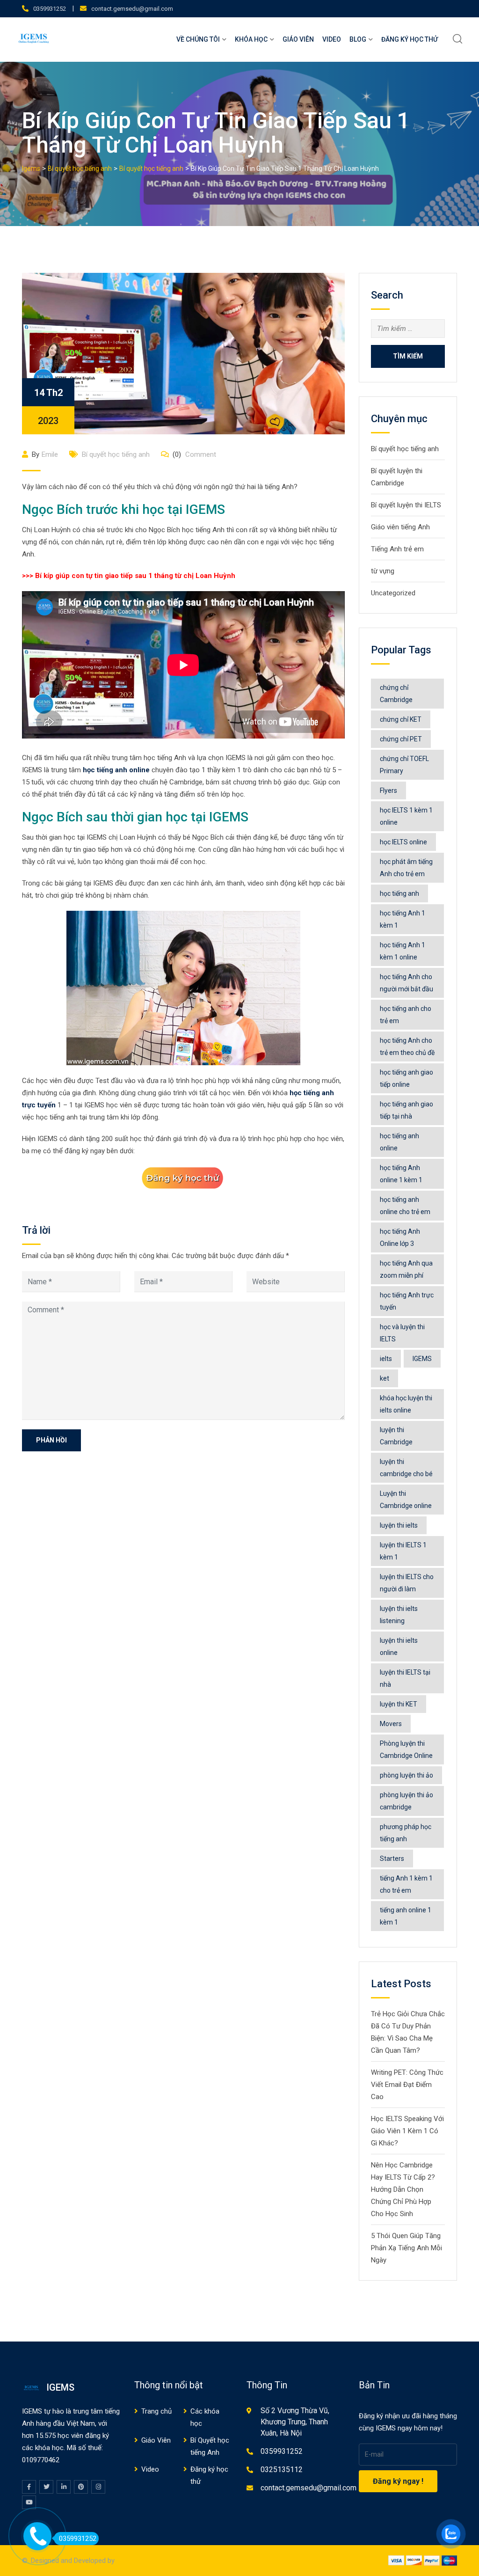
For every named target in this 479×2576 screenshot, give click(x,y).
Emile (50, 454)
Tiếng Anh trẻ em (397, 549)
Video (332, 39)
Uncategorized (393, 593)
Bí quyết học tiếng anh (116, 454)
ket (385, 1378)
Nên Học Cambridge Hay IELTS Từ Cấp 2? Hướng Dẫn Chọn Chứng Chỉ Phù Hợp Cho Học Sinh (403, 2189)
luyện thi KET (399, 1704)
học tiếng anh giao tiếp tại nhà (406, 1110)
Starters (392, 1859)
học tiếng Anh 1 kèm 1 (403, 919)
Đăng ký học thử (410, 39)
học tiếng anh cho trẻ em (406, 1015)
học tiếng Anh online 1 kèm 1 (401, 1174)
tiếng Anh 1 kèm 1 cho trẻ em (406, 1884)
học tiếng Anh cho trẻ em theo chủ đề (407, 1046)
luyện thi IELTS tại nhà (405, 1678)
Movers (391, 1724)
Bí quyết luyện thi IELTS (406, 505)
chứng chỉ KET (401, 719)
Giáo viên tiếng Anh (400, 527)
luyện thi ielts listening (399, 1615)
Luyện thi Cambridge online (406, 1500)
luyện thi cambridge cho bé (406, 1468)
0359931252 (50, 9)
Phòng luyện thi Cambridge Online (406, 1749)
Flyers (388, 790)
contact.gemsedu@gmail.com (132, 9)
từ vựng (383, 571)
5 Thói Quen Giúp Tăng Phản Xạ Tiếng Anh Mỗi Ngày (406, 2248)
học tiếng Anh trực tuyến (407, 1301)
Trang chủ (156, 2411)
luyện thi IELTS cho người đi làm (407, 1583)
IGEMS (422, 1359)
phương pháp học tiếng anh (406, 1833)
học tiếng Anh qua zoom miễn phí (406, 1269)
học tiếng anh (399, 893)
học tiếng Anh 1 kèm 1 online (403, 951)
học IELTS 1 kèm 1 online (406, 816)
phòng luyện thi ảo (406, 1775)
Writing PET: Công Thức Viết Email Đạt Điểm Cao (407, 2085)
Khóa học (251, 39)
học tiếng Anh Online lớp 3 (400, 1237)
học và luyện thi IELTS (402, 1333)
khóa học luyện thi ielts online (406, 1404)
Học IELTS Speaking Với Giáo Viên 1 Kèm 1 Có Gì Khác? (407, 2131)
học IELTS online (403, 842)
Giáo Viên (298, 39)
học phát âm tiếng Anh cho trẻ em (406, 868)
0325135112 (282, 2470)
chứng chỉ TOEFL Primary (404, 765)
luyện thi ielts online (399, 1647)
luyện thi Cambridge (396, 1436)
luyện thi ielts (399, 1525)
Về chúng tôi (198, 39)
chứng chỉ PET (401, 739)
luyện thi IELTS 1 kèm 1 (403, 1551)
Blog (358, 39)
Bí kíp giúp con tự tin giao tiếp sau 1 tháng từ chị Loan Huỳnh (135, 576)
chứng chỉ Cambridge (396, 694)
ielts (386, 1359)
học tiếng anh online (116, 770)
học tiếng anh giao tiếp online (406, 1078)
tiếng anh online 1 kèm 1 (406, 1916)
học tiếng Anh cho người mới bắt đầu (406, 983)
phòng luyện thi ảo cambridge (406, 1801)
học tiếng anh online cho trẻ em (405, 1206)
